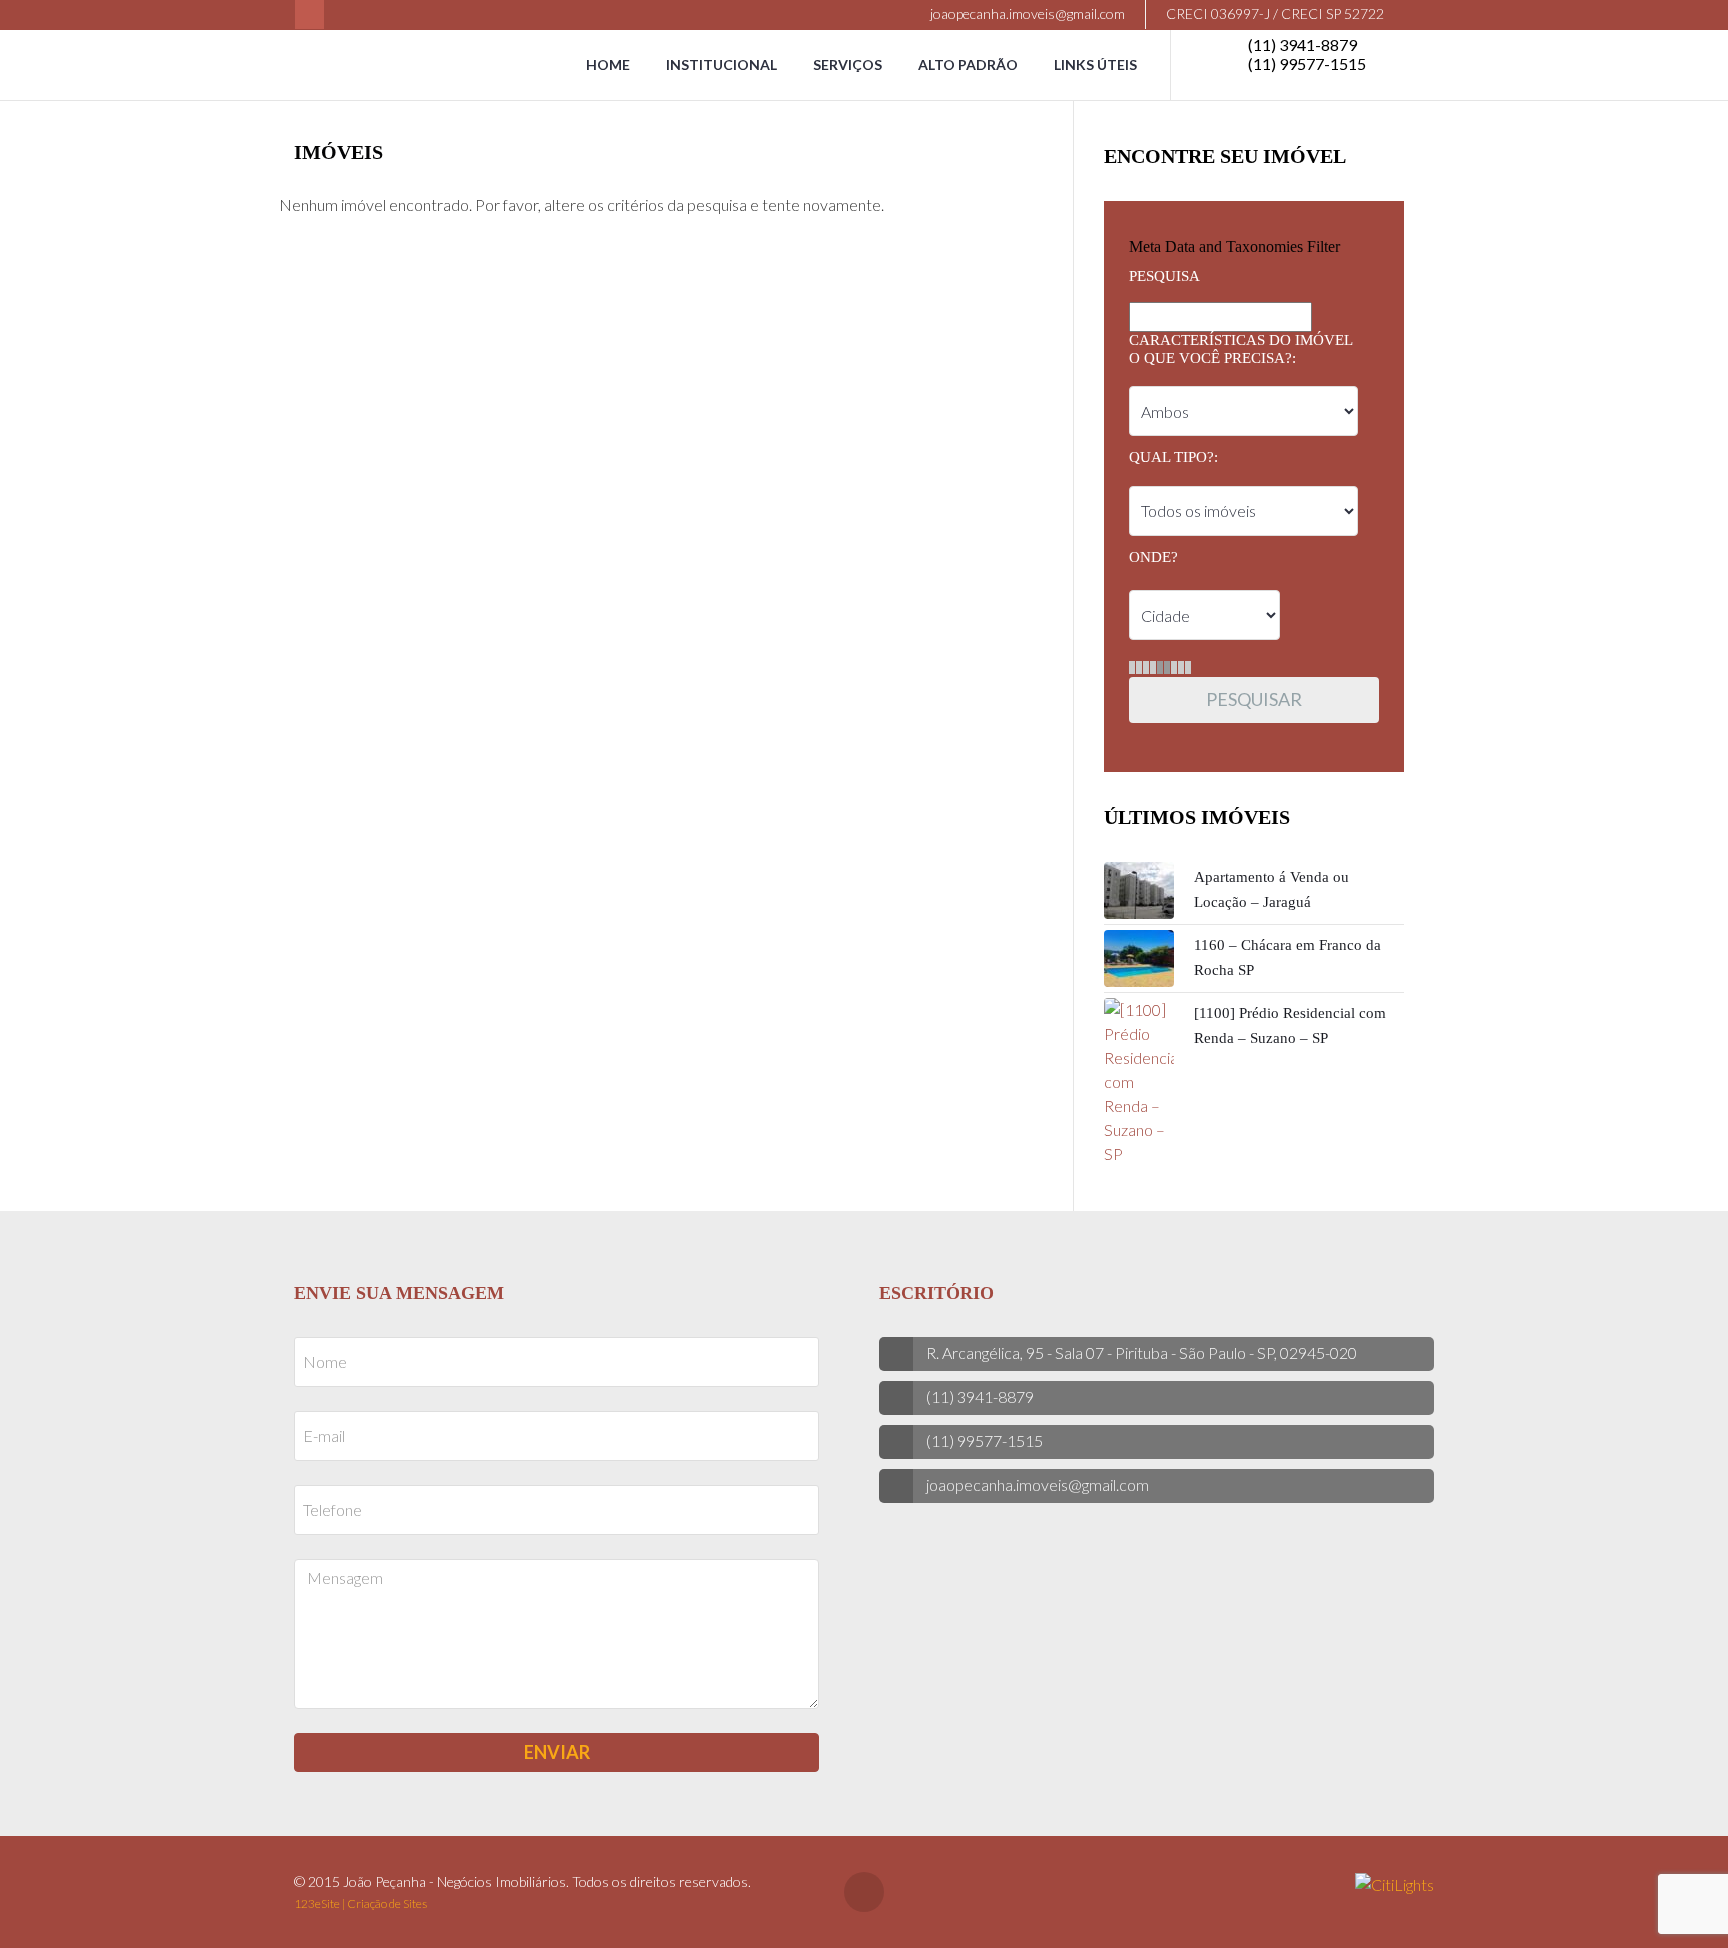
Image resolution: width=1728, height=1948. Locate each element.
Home (608, 64)
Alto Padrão (968, 64)
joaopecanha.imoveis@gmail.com (1026, 13)
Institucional (721, 64)
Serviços (847, 64)
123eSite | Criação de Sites (360, 1903)
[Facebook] (309, 14)
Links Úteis (1095, 64)
